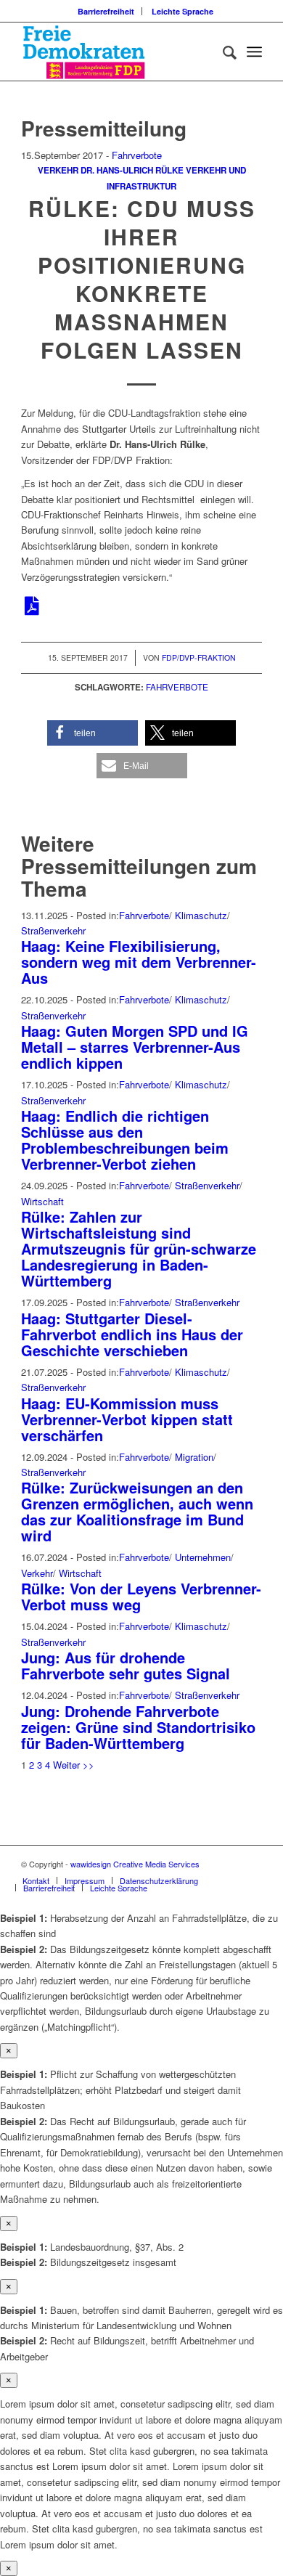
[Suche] (222, 52)
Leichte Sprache (182, 11)
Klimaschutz (201, 915)
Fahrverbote (137, 155)
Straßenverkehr (53, 930)
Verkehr (58, 170)
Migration (194, 1457)
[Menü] (254, 52)
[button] (93, 733)
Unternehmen (203, 1557)
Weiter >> (74, 1765)
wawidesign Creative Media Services (135, 1864)
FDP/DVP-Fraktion (199, 657)
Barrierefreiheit (106, 11)
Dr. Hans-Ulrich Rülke (132, 170)
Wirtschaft (42, 1201)
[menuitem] (106, 11)
